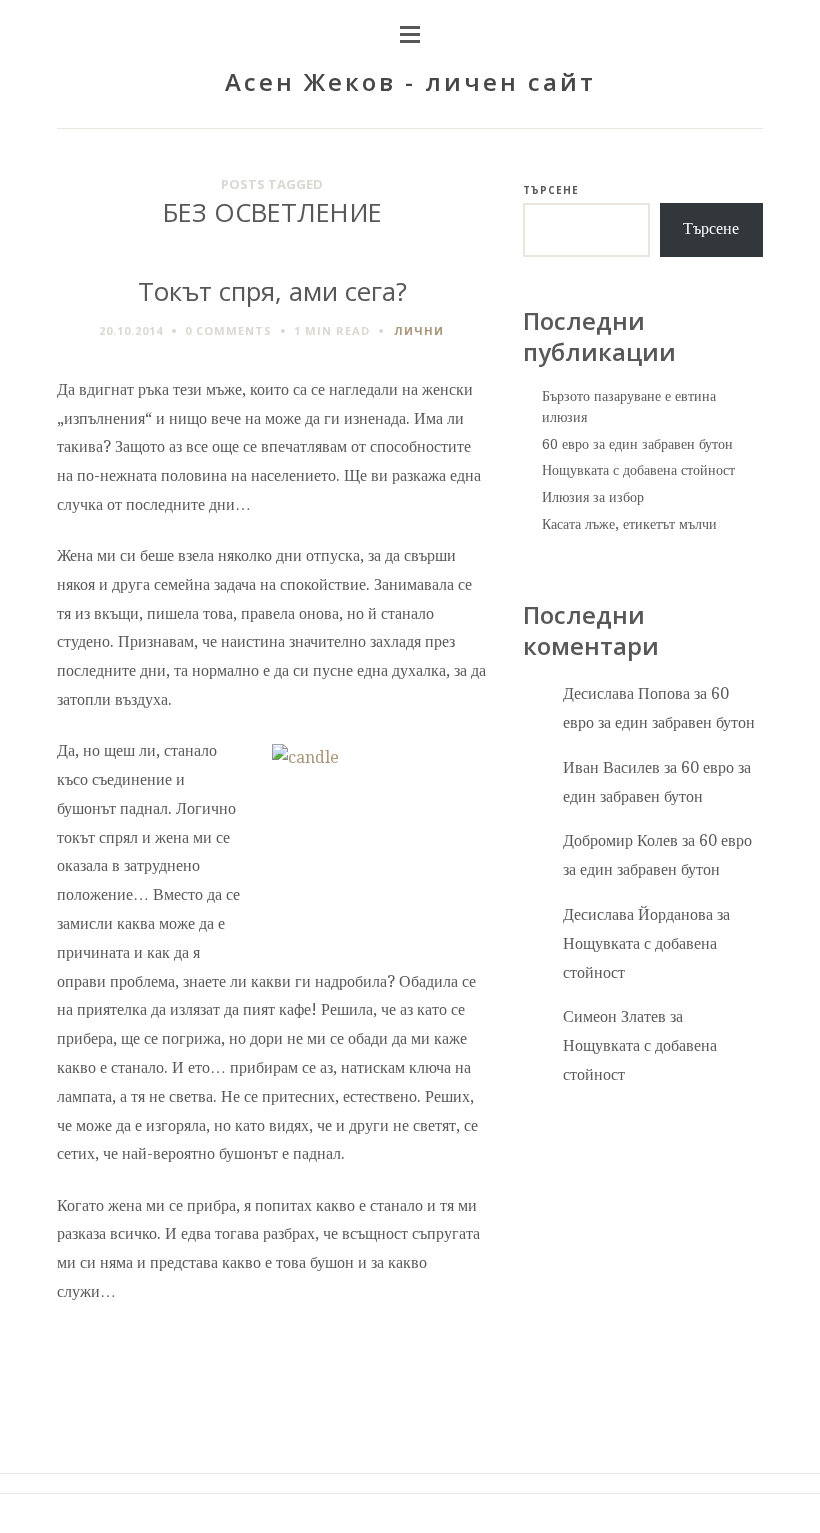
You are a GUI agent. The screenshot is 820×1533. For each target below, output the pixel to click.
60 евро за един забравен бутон (637, 444)
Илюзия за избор (593, 497)
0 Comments (228, 330)
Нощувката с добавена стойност (638, 470)
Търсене (551, 190)
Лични (419, 330)
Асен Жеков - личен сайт (410, 81)
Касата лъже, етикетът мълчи (629, 524)
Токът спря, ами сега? (272, 291)
